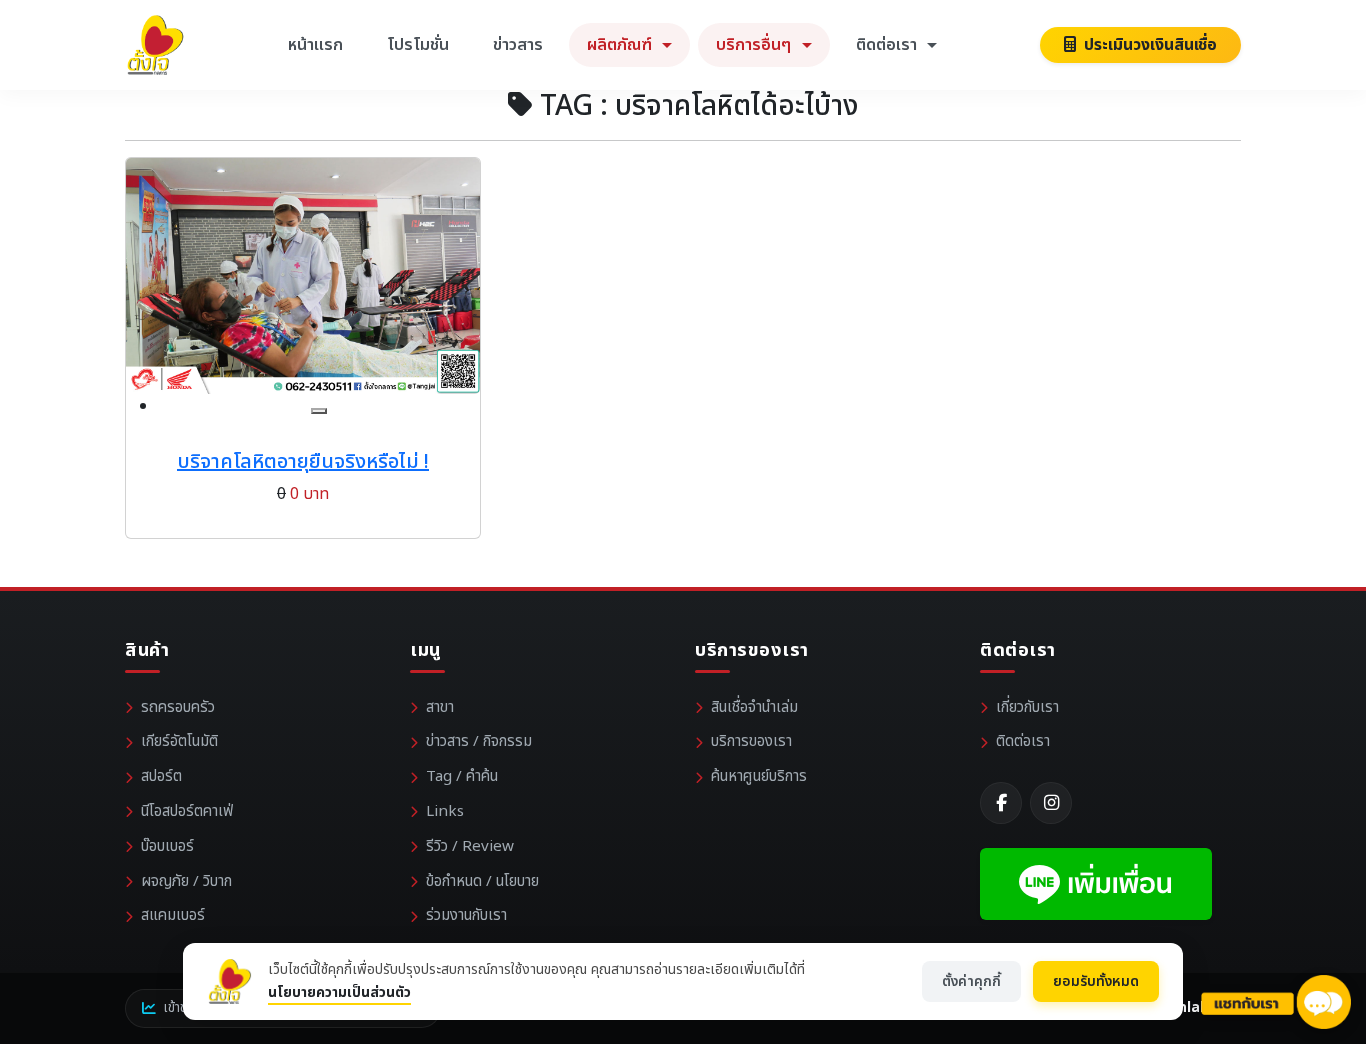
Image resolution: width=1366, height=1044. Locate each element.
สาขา (440, 707)
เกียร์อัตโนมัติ (179, 741)
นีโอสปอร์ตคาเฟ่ (187, 811)
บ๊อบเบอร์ (167, 846)
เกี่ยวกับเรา (1027, 707)
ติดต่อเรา (1023, 741)
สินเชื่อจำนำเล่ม (754, 707)
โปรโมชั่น (418, 45)
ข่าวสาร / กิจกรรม (479, 741)
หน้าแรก (315, 45)
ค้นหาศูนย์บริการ (759, 776)
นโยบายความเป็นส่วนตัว (339, 992)
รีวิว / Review (470, 846)
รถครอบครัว (178, 707)
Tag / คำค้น (462, 776)
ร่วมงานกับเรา (466, 915)
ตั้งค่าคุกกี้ (971, 981)
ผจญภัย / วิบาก (186, 881)
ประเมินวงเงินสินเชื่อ (1148, 45)
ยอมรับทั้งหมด (1096, 981)
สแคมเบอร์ (173, 915)
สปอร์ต (161, 776)
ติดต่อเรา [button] (888, 45)
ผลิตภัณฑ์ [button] (621, 45)
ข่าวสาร (518, 45)
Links (445, 811)
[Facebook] (1001, 803)
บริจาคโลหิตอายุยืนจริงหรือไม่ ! (303, 462)
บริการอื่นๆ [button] (755, 45)
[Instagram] (1051, 803)
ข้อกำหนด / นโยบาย (482, 881)
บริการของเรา (751, 741)
